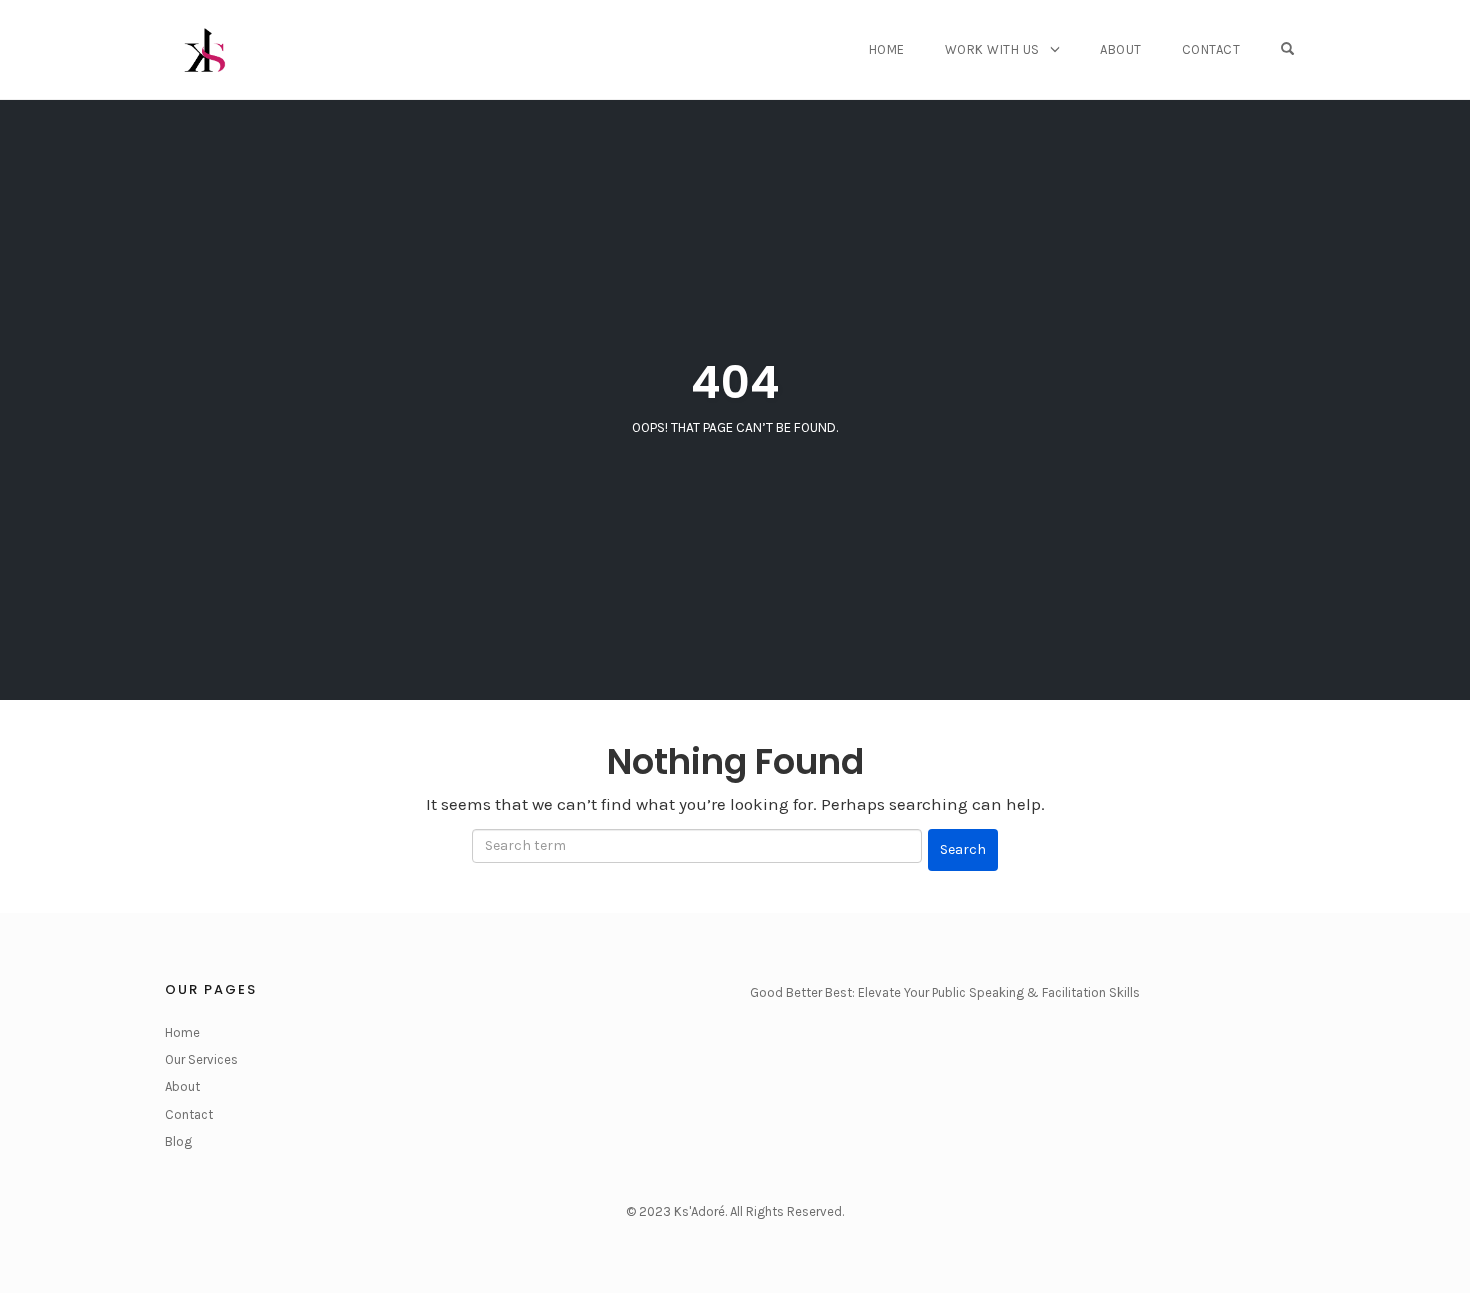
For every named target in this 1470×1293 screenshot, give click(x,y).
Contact (1211, 49)
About (1121, 49)
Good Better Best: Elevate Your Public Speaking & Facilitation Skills (945, 992)
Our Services (201, 1059)
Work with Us (992, 49)
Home (887, 49)
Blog (178, 1141)
